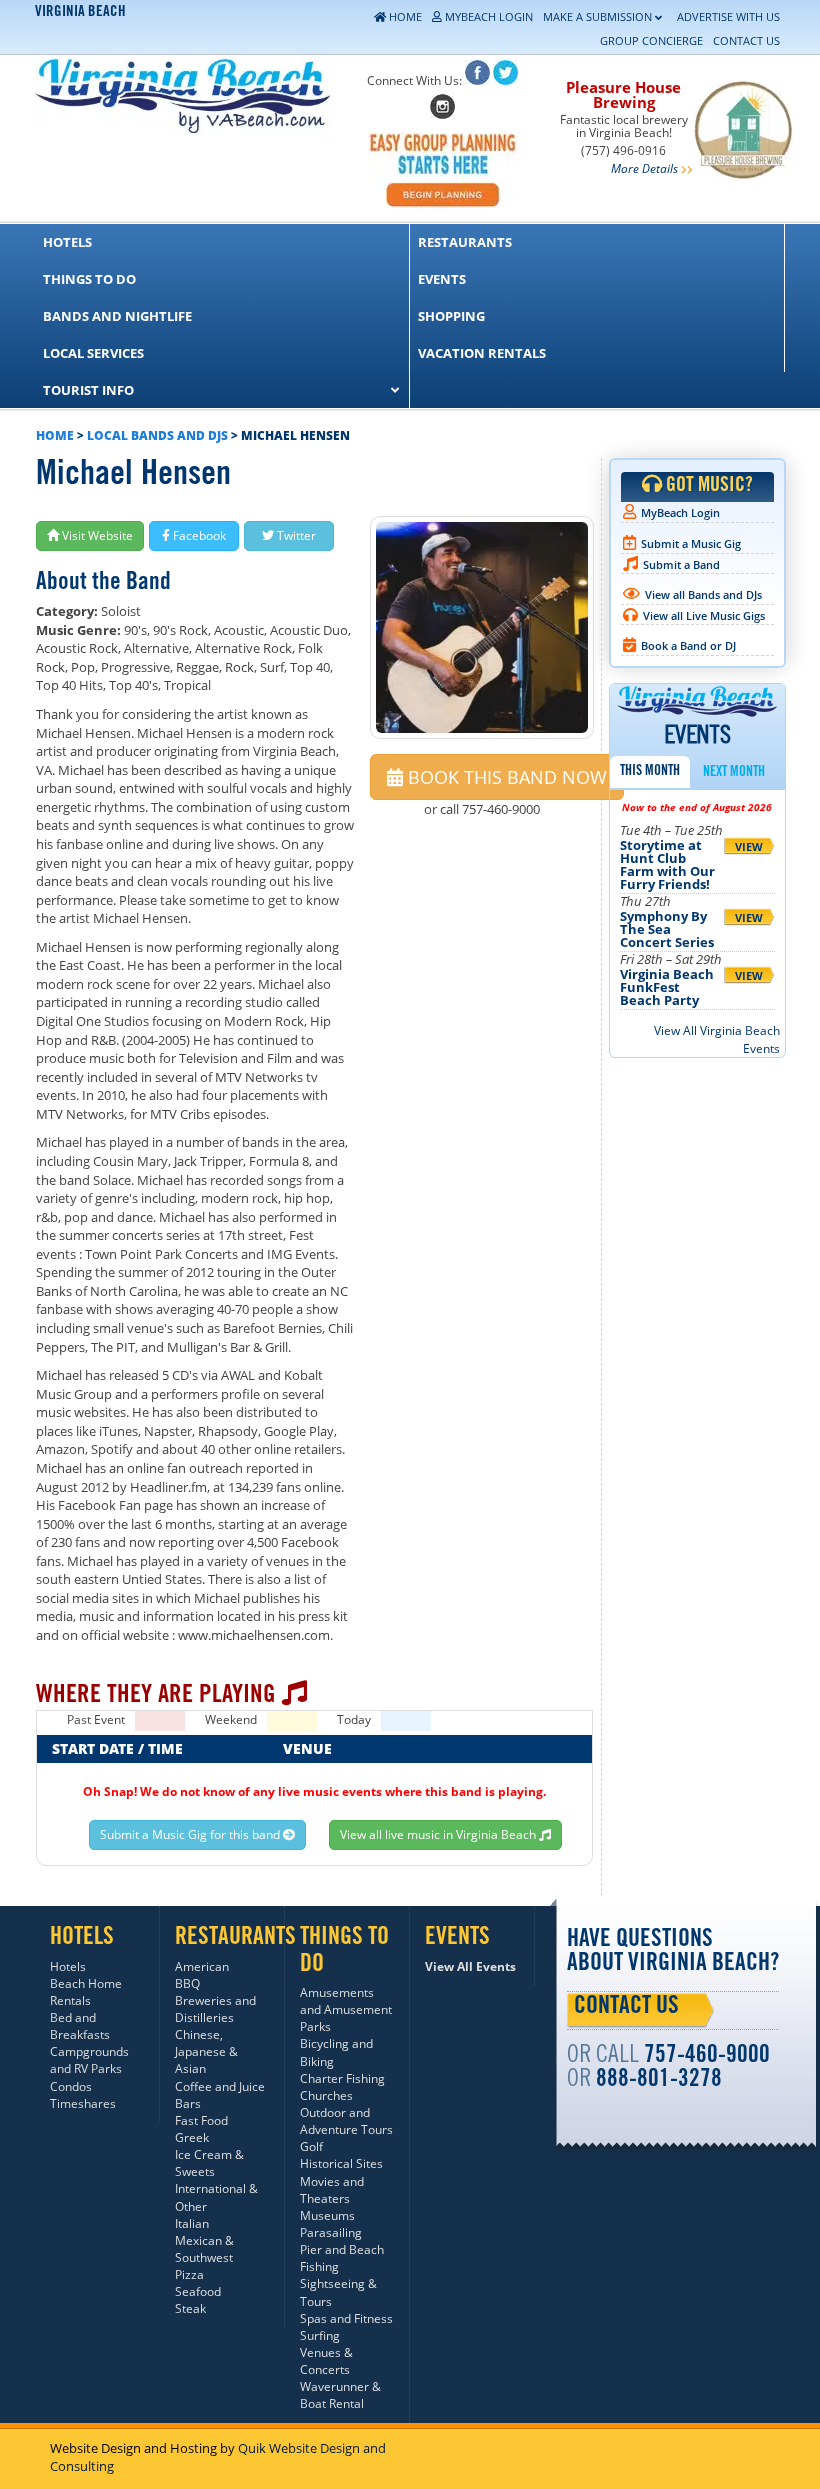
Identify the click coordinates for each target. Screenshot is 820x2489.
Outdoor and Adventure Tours (346, 2121)
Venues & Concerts (326, 2361)
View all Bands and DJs (703, 594)
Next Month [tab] (734, 773)
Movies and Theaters (332, 2190)
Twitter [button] (295, 535)
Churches (326, 2095)
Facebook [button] (198, 535)
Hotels (68, 1966)
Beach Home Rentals (86, 1992)
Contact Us (626, 2008)
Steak (190, 2308)
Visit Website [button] (96, 535)
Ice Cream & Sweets (209, 2163)
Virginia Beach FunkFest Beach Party (667, 987)
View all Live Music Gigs (704, 615)
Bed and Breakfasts (80, 2026)
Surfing (320, 2335)
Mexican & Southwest (204, 2249)
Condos (71, 2086)
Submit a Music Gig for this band (191, 1834)
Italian (192, 2223)
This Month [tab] (650, 772)
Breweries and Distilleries (215, 2009)
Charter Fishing (342, 2078)
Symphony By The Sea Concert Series (667, 929)
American (202, 1966)
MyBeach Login (680, 512)
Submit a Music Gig (691, 543)
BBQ (187, 1983)
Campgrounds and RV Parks (89, 2060)
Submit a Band (681, 564)
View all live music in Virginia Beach (439, 1834)
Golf (311, 2146)
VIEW (749, 846)
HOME (55, 435)
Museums (327, 2215)
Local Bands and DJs (157, 435)
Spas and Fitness (346, 2318)
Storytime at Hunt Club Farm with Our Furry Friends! (667, 864)
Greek (192, 2137)
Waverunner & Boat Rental (340, 2395)
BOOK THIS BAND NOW (505, 777)
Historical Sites (341, 2163)
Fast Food (201, 2120)
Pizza (189, 2274)
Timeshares (83, 2103)
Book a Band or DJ (688, 645)
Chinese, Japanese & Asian (206, 2051)
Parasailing (331, 2232)
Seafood (198, 2291)
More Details (644, 168)
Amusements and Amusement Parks (346, 2009)
